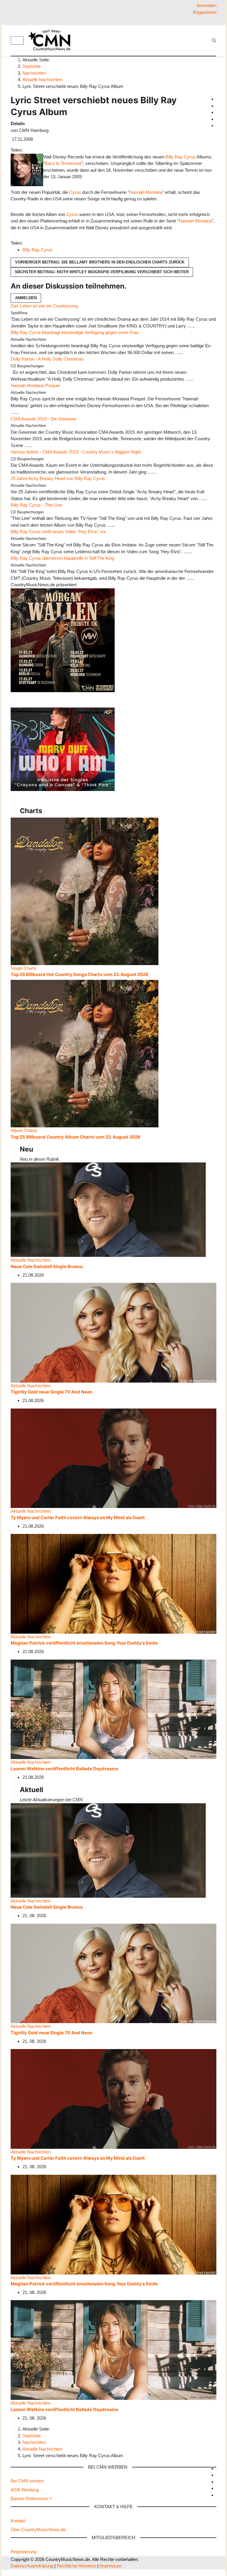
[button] (31, 2499)
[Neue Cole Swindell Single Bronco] (108, 1209)
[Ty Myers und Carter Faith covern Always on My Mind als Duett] (113, 1458)
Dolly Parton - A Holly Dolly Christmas (47, 359)
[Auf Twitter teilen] (27, 150)
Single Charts (24, 968)
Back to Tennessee (63, 163)
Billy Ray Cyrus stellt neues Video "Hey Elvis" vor (58, 532)
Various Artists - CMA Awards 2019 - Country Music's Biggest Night (76, 452)
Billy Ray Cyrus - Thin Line (36, 505)
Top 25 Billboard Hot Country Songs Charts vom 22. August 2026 (80, 974)
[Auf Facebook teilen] (25, 150)
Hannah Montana (146, 192)
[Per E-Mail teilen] (36, 150)
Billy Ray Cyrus (181, 157)
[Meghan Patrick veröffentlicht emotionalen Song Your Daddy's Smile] (113, 1583)
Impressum (111, 2566)
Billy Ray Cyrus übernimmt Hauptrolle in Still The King (62, 558)
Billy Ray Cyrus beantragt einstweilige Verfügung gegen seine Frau (75, 332)
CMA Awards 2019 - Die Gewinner (44, 419)
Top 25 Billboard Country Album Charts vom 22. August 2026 (76, 1137)
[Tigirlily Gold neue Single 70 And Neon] (113, 1332)
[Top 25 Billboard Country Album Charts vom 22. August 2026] (85, 1053)
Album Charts (24, 1130)
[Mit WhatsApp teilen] (30, 150)
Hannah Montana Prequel (35, 385)
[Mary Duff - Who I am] (63, 749)
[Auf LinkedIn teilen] (35, 150)
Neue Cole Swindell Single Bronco (47, 1266)
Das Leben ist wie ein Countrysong (44, 306)
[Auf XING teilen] (32, 150)
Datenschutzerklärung (32, 2566)
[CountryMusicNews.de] (52, 40)
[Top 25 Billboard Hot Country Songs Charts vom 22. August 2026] (85, 891)
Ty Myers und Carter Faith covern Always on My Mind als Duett (78, 1518)
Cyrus (75, 192)
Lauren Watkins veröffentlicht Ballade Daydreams (64, 1769)
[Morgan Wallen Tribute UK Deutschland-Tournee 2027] (63, 640)
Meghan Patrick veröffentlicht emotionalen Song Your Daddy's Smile (84, 1643)
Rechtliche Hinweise (76, 2566)
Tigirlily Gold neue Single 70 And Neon (51, 1392)
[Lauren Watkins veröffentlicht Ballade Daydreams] (113, 1709)
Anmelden (26, 298)
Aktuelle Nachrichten (31, 1260)
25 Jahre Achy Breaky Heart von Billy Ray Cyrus (58, 478)
